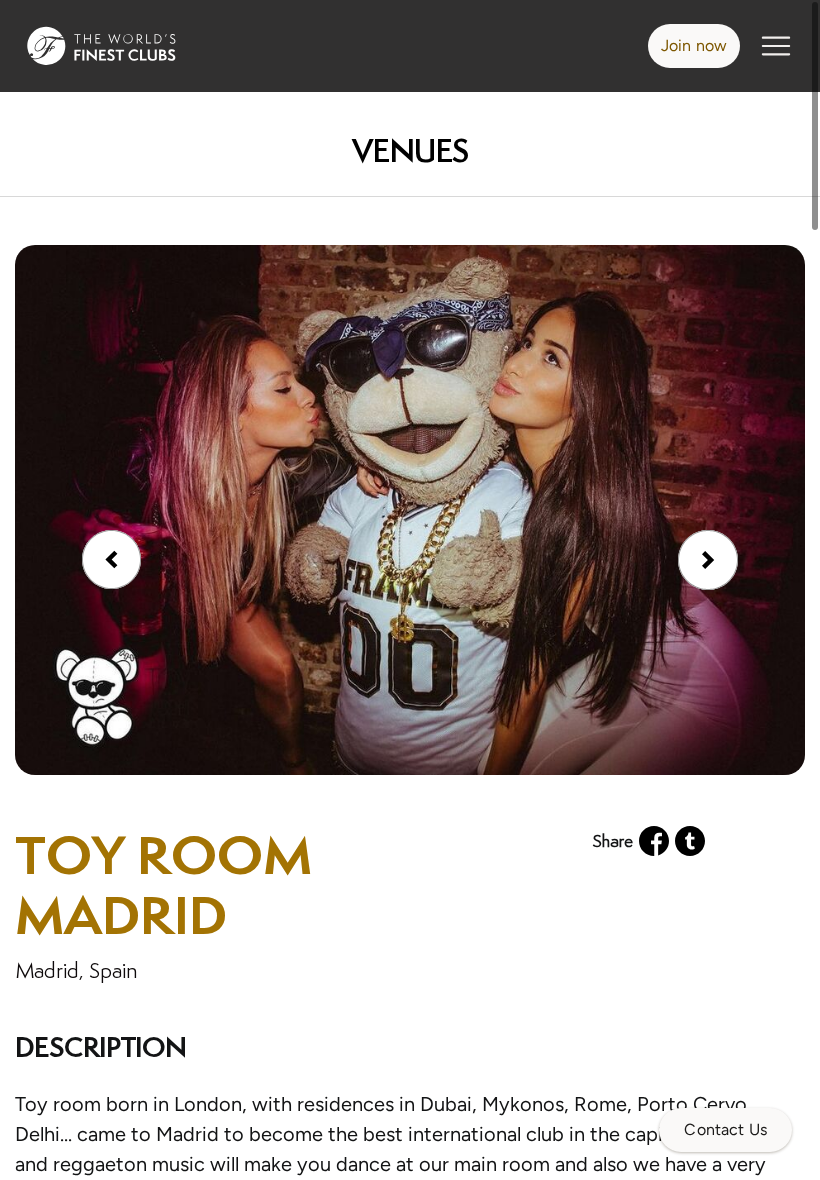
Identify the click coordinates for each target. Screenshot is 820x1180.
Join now (694, 45)
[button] (708, 560)
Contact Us (725, 1129)
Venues (410, 150)
